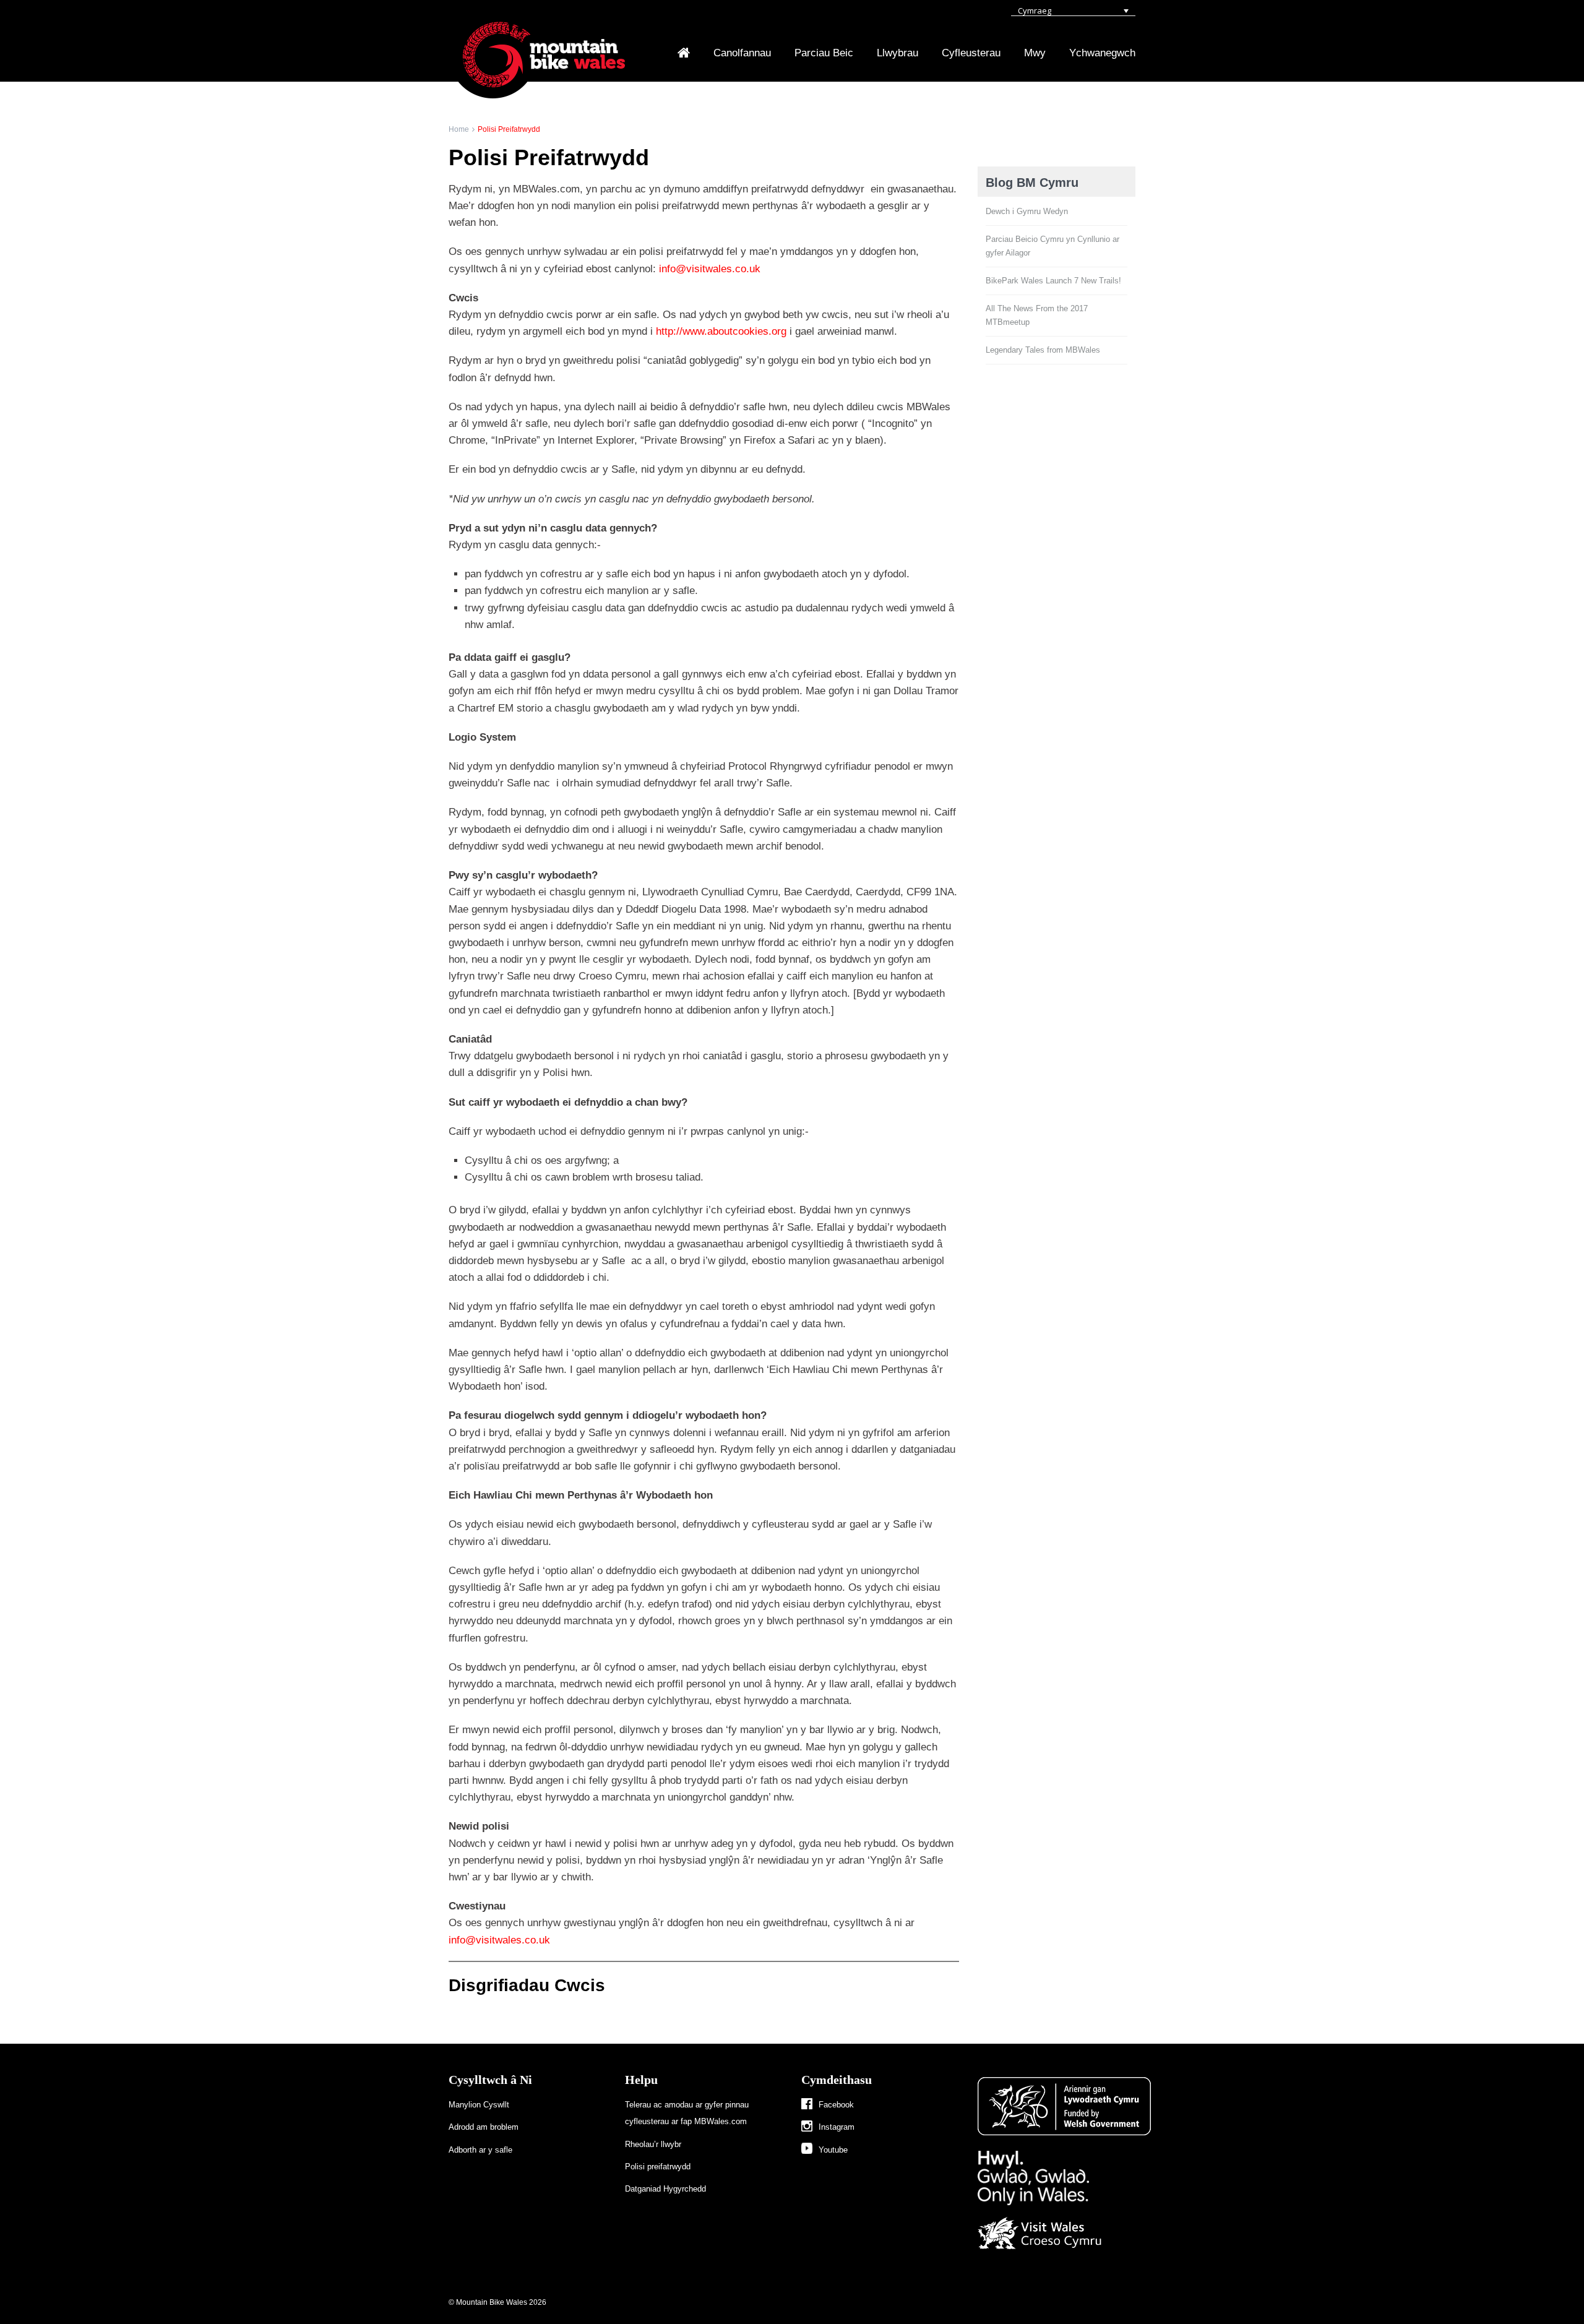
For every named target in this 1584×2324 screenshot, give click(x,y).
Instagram (837, 2127)
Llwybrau (897, 53)
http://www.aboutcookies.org (721, 331)
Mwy (1035, 53)
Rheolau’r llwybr (653, 2144)
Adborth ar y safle (480, 2150)
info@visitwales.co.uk (710, 269)
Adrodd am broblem (484, 2127)
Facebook (836, 2105)
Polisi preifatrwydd (658, 2167)
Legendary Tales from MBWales (1043, 350)
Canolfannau (742, 53)
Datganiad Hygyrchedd (665, 2189)
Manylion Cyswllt (479, 2105)
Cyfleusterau (971, 53)
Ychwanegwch (1102, 53)
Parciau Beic (824, 53)
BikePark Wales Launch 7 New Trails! (1053, 281)
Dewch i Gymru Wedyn (1027, 211)
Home (459, 129)
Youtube (833, 2150)
